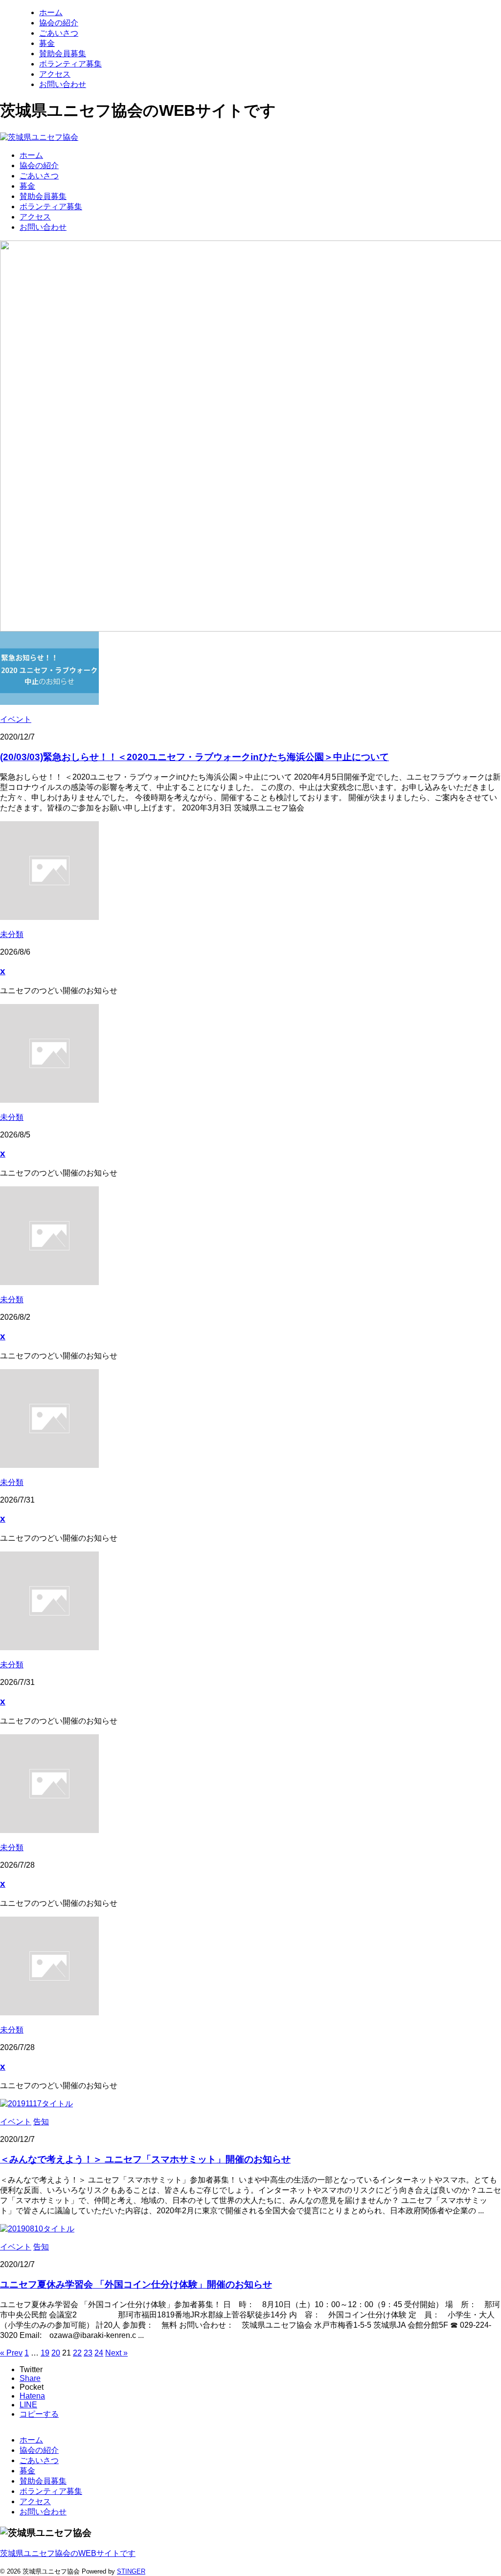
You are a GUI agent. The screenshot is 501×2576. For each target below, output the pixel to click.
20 (56, 2353)
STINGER (131, 2571)
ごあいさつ (39, 176)
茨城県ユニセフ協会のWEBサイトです (68, 2553)
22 (77, 2353)
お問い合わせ (43, 227)
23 (88, 2353)
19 (45, 2353)
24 (99, 2353)
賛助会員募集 (43, 196)
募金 (27, 186)
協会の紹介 (39, 165)
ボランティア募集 (51, 207)
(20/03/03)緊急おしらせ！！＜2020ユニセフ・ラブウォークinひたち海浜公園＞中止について (194, 757)
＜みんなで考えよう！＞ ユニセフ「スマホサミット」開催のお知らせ (145, 2159)
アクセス (35, 217)
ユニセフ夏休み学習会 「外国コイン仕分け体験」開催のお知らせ (136, 2284)
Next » (116, 2353)
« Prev (11, 2353)
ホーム (31, 155)
